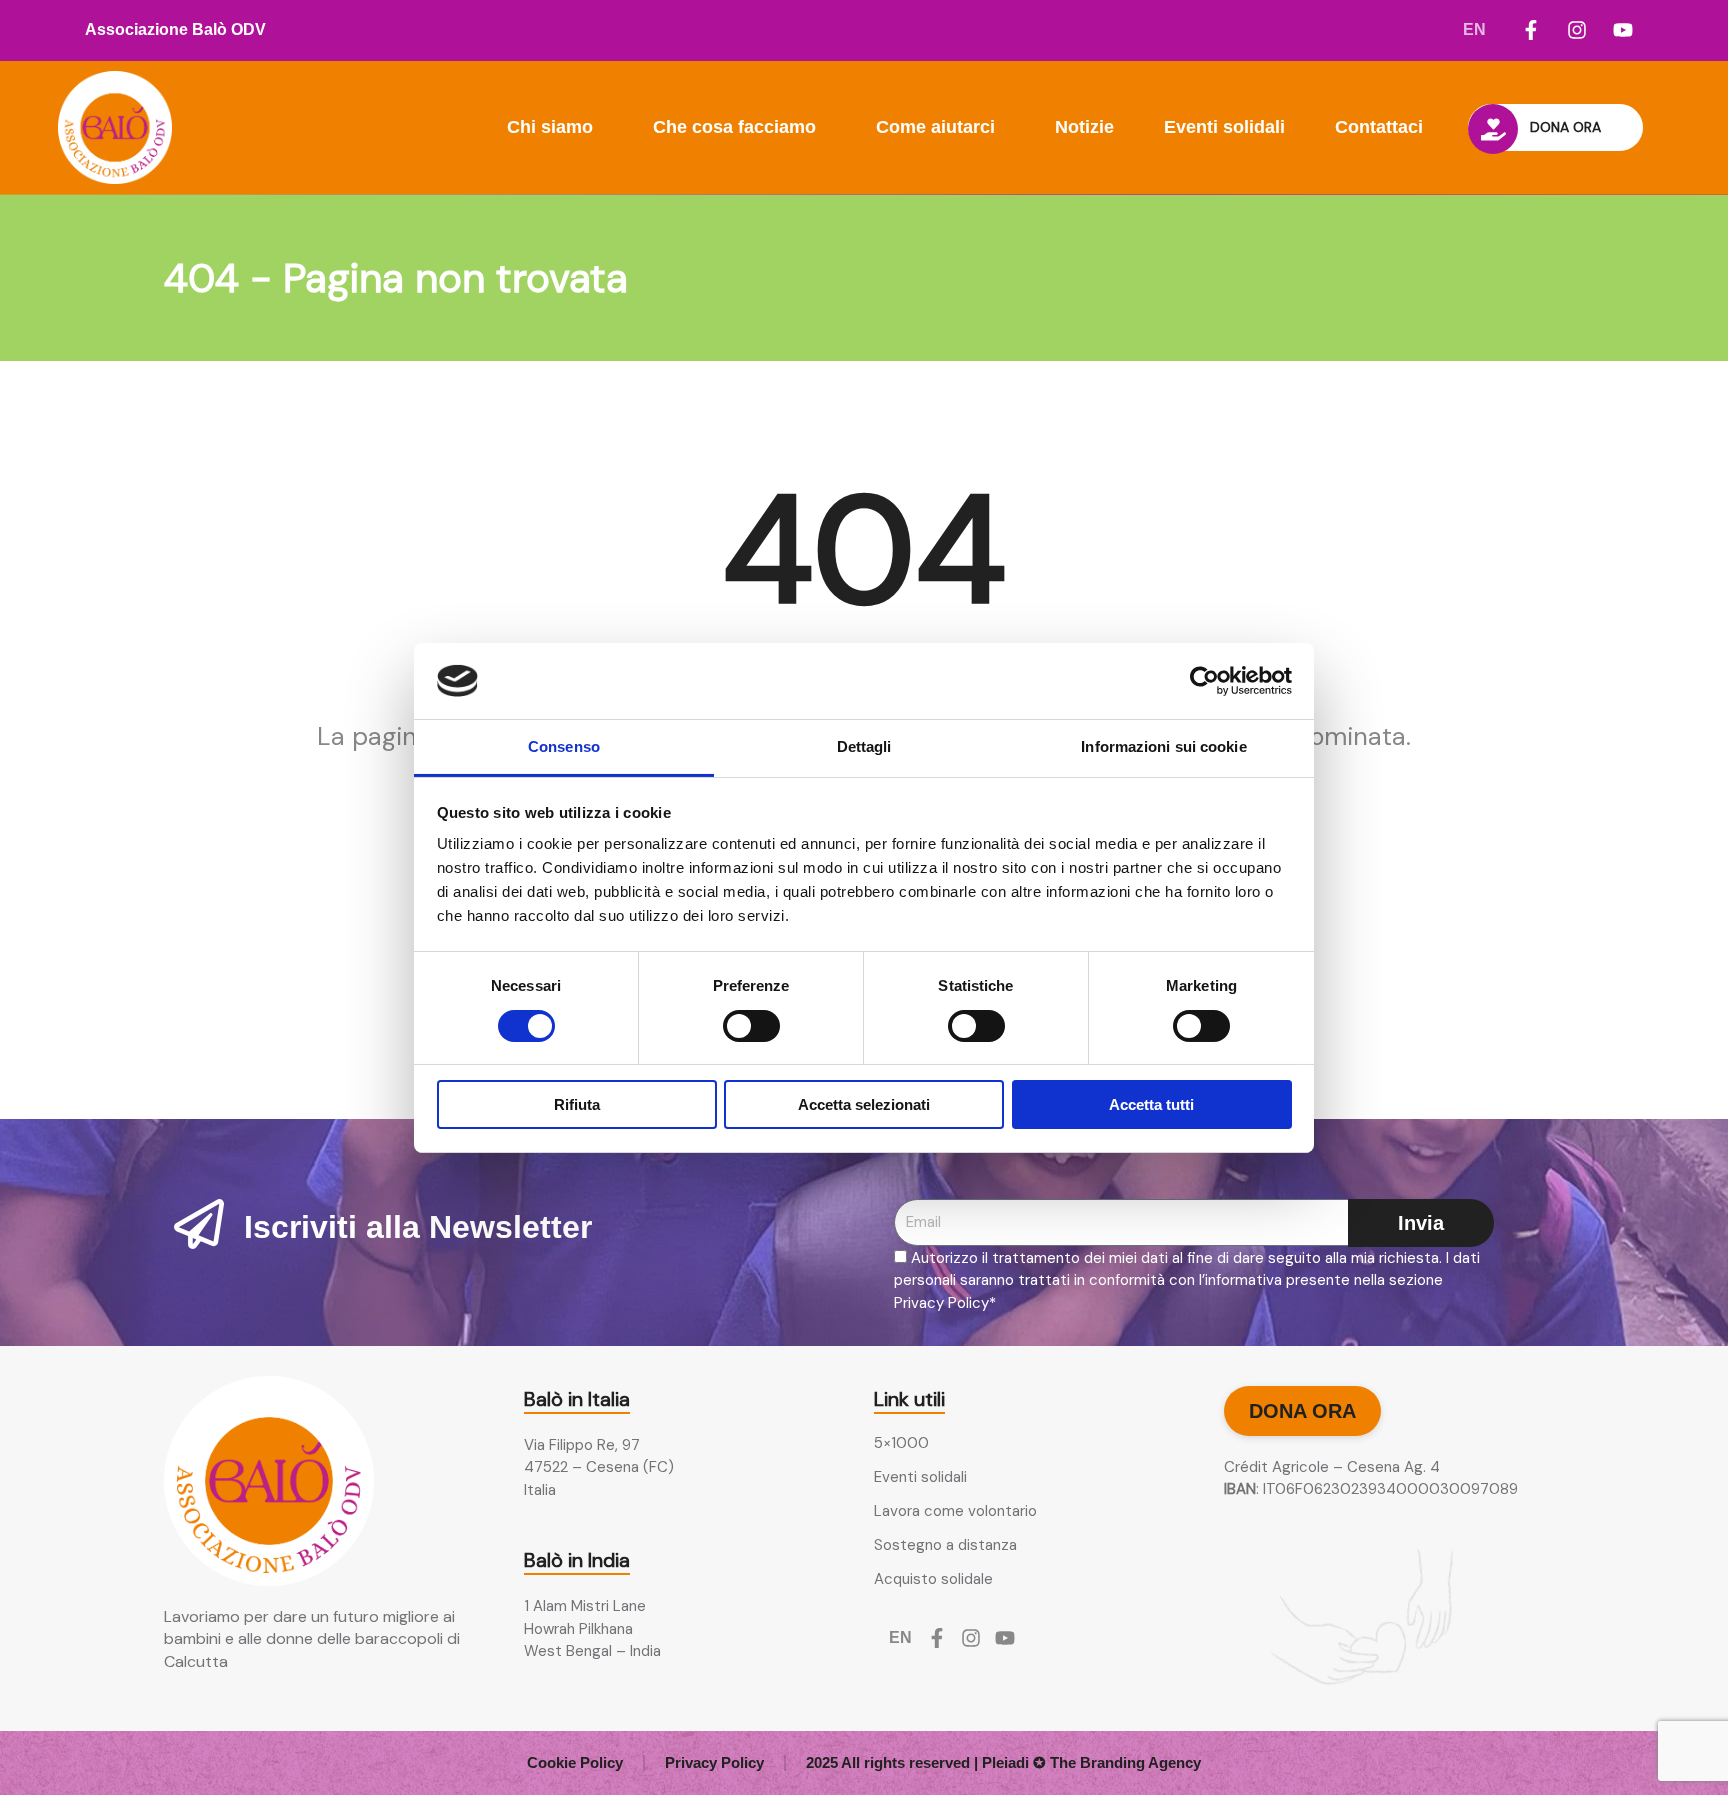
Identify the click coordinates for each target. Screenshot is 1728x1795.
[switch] (751, 1026)
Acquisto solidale (933, 1579)
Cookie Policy (575, 1762)
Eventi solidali (1224, 127)
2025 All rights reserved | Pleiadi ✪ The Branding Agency (1003, 1762)
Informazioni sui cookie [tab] (1163, 746)
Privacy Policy (714, 1762)
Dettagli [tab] (864, 746)
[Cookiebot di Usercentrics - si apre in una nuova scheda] (1204, 681)
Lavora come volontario (955, 1511)
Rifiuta (577, 1104)
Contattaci (1379, 127)
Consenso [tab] (564, 746)
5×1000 (901, 1443)
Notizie (1084, 127)
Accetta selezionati (864, 1104)
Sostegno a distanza (945, 1545)
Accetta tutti (1151, 1104)
